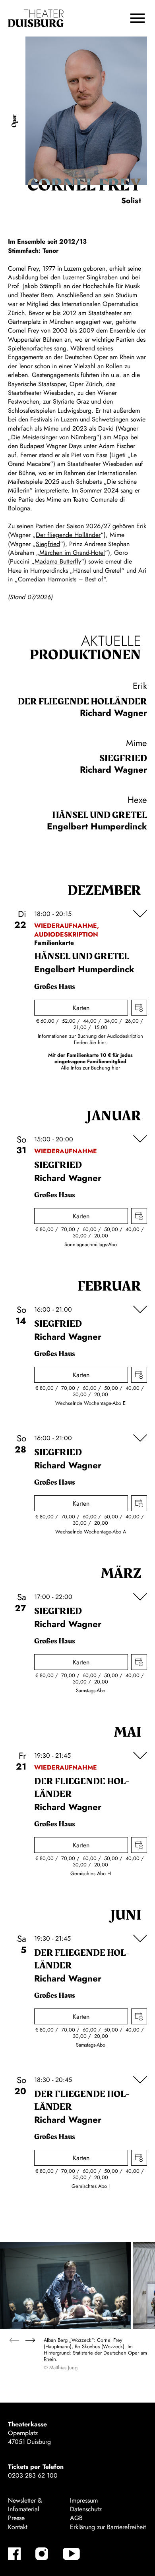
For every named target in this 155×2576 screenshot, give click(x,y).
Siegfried (48, 544)
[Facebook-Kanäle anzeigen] (14, 2554)
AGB (76, 2518)
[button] (138, 18)
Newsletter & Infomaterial (25, 2505)
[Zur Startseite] (36, 18)
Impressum (84, 2500)
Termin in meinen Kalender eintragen (139, 1008)
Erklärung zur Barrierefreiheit (108, 2527)
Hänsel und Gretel (100, 815)
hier (116, 1068)
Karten (81, 1008)
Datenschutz (86, 2509)
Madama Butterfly (58, 561)
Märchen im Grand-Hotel (72, 553)
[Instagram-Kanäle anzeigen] (42, 2554)
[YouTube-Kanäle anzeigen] (71, 2554)
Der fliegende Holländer (68, 535)
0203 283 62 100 (33, 2475)
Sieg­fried (123, 758)
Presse (16, 2518)
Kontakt (18, 2527)
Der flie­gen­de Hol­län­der (82, 702)
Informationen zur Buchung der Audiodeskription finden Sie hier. (90, 1039)
